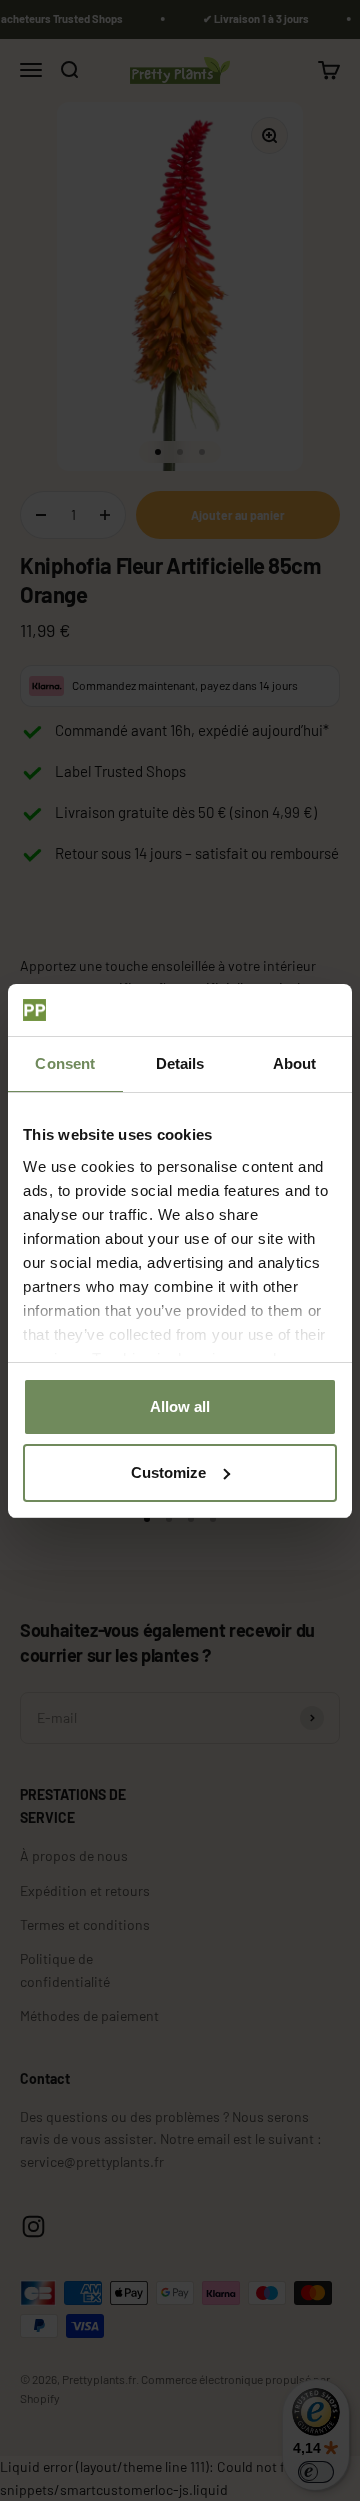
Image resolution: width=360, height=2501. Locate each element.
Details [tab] (180, 1063)
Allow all (180, 1406)
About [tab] (295, 1063)
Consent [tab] (65, 1063)
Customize (168, 1472)
